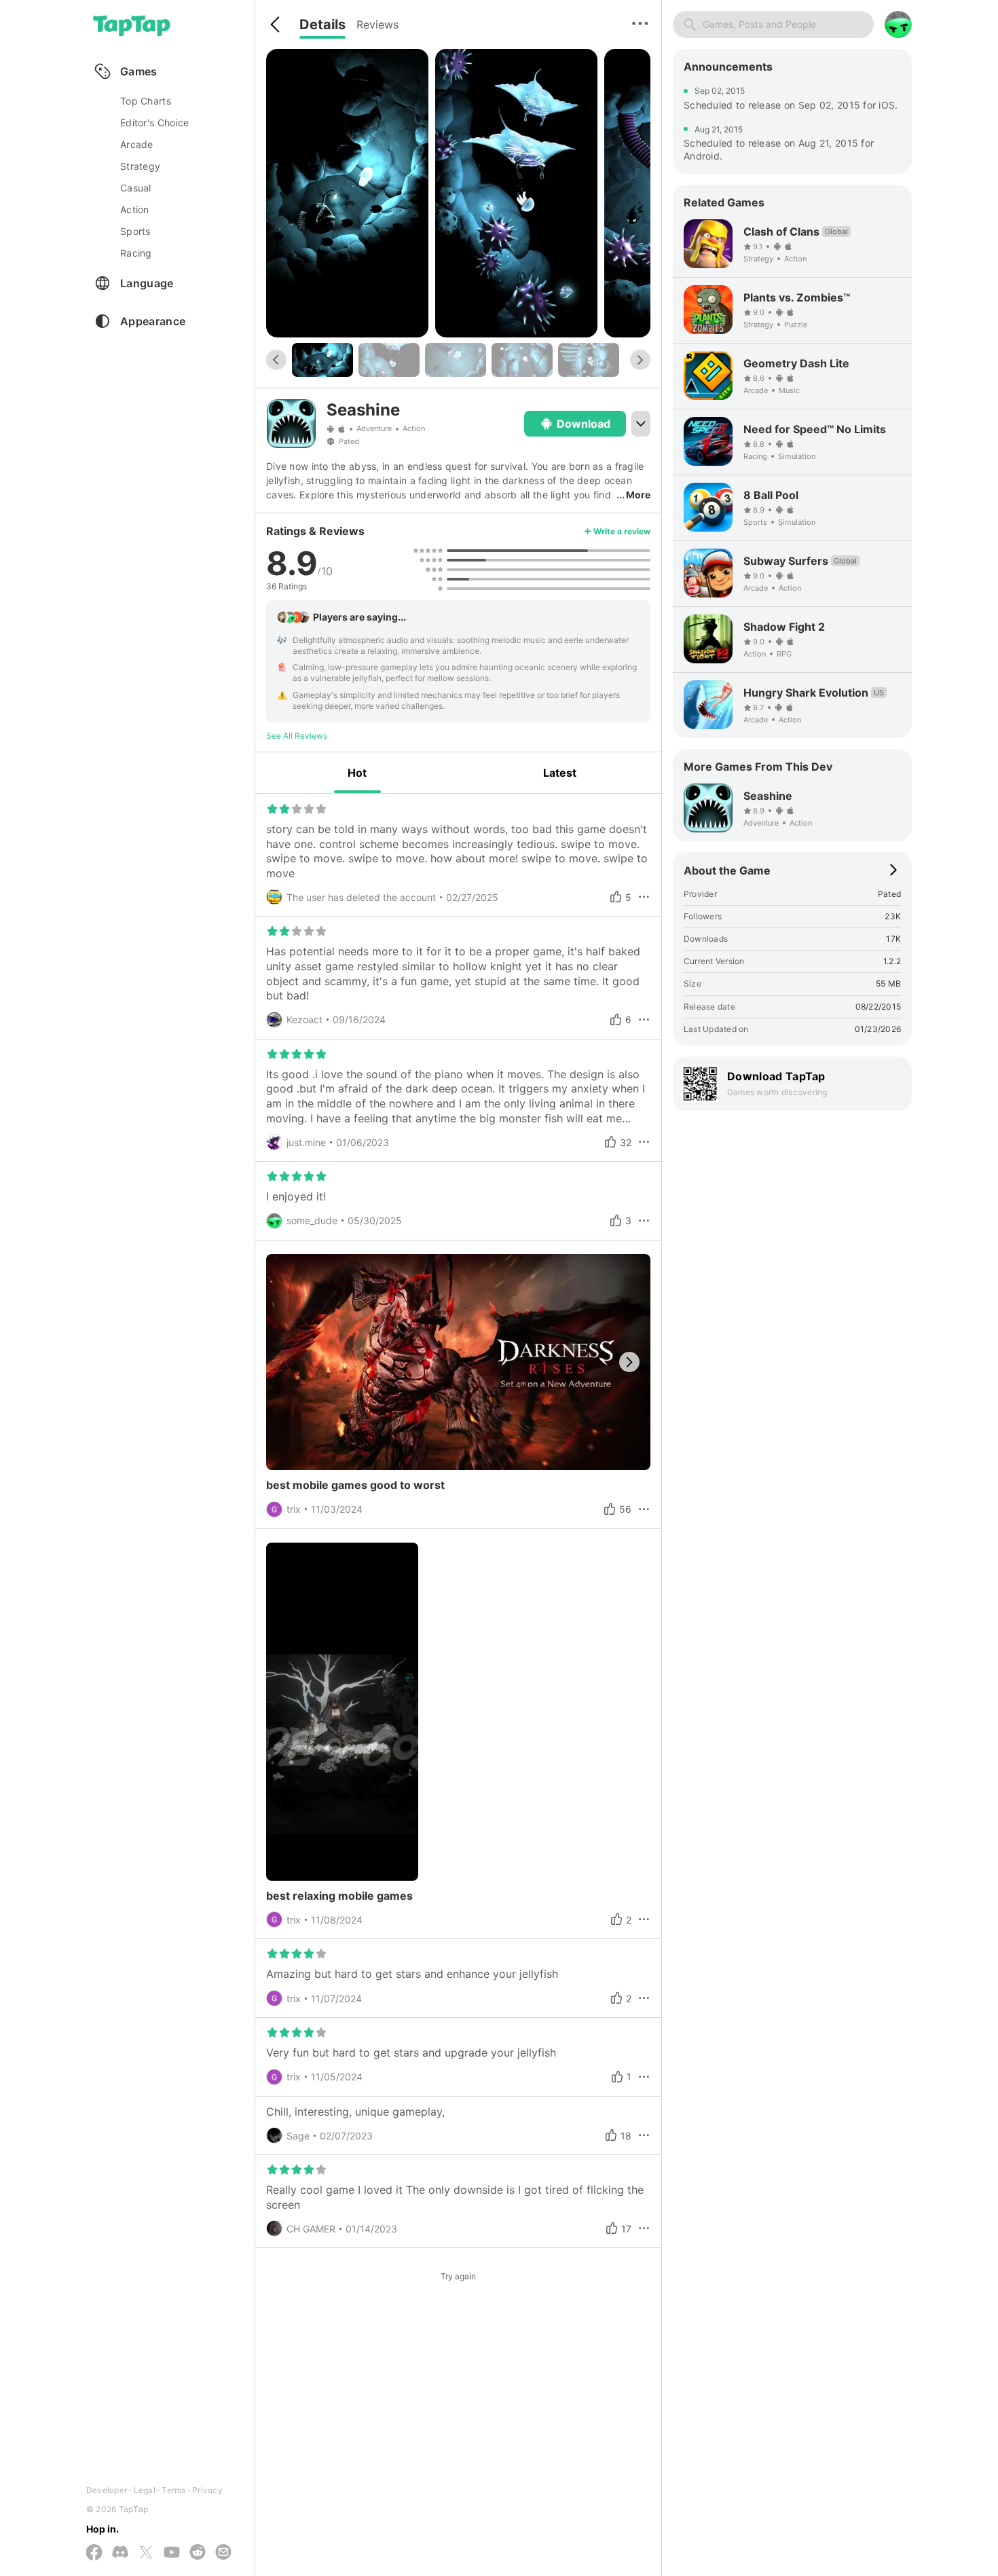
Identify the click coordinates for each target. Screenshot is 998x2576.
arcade (137, 144)
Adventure (374, 429)
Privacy (207, 2490)
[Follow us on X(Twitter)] (146, 2553)
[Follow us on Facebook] (94, 2553)
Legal (145, 2490)
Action (414, 429)
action (135, 209)
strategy (140, 166)
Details (322, 24)
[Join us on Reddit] (198, 2553)
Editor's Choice (154, 123)
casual (136, 188)
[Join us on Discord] (120, 2553)
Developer (107, 2490)
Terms (173, 2490)
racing (136, 253)
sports (135, 231)
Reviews (377, 24)
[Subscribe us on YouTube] (172, 2553)
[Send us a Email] (223, 2553)
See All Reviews (297, 736)
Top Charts (146, 101)
